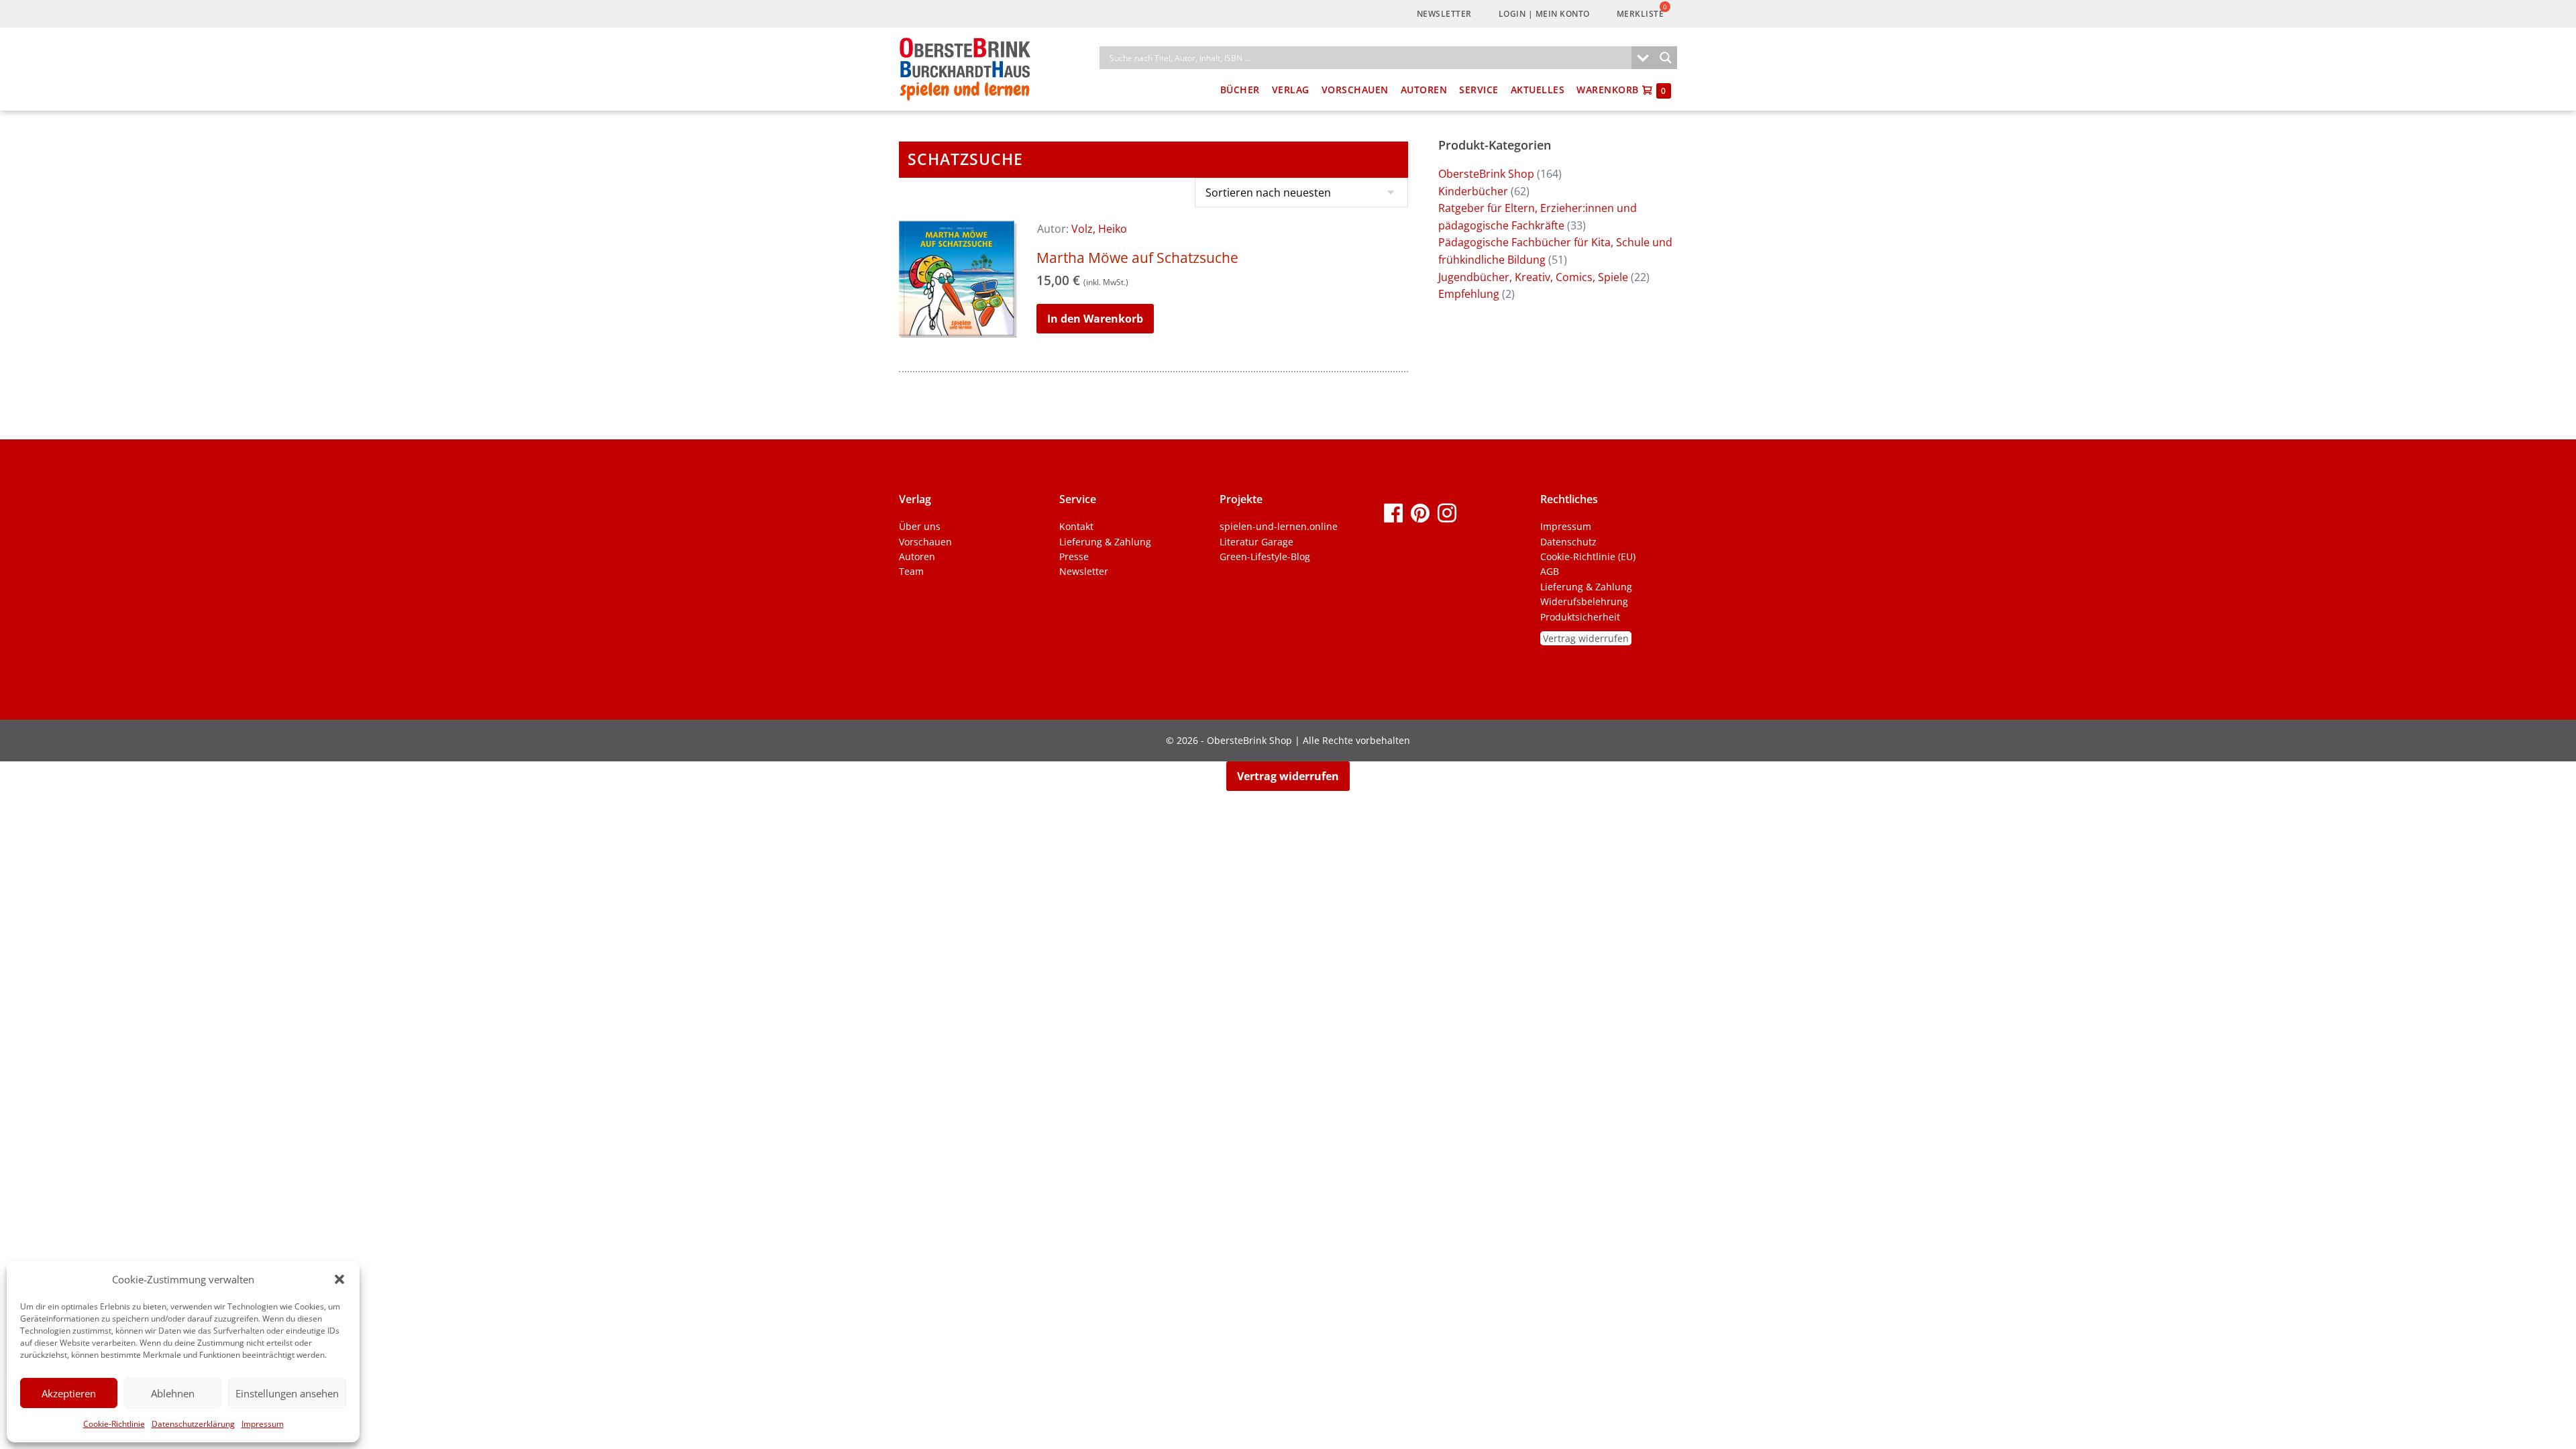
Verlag (1291, 90)
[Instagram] (1447, 512)
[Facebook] (1393, 512)
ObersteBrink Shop (1486, 174)
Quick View (958, 319)
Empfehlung (1469, 294)
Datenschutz (1568, 542)
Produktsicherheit (1580, 617)
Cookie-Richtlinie (114, 1424)
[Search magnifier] (1666, 58)
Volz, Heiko (1099, 229)
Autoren (1424, 90)
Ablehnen (173, 1393)
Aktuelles (1538, 90)
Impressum (263, 1424)
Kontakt (1076, 526)
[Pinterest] (1420, 512)
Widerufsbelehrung (1584, 601)
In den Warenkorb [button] (1095, 319)
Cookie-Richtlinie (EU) (1588, 556)
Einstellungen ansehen (287, 1393)
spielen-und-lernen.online (1279, 526)
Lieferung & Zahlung (1105, 542)
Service (1479, 90)
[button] (339, 1279)
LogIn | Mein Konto (1544, 14)
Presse (1074, 556)
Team (911, 571)
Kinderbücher (1473, 191)
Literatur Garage (1256, 542)
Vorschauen (1355, 90)
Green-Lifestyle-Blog (1265, 556)
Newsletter (1444, 14)
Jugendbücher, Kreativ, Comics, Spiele (1533, 277)
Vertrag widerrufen (1586, 638)
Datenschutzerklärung (193, 1424)
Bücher (1240, 90)
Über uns (920, 526)
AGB (1550, 571)
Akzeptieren (69, 1393)
